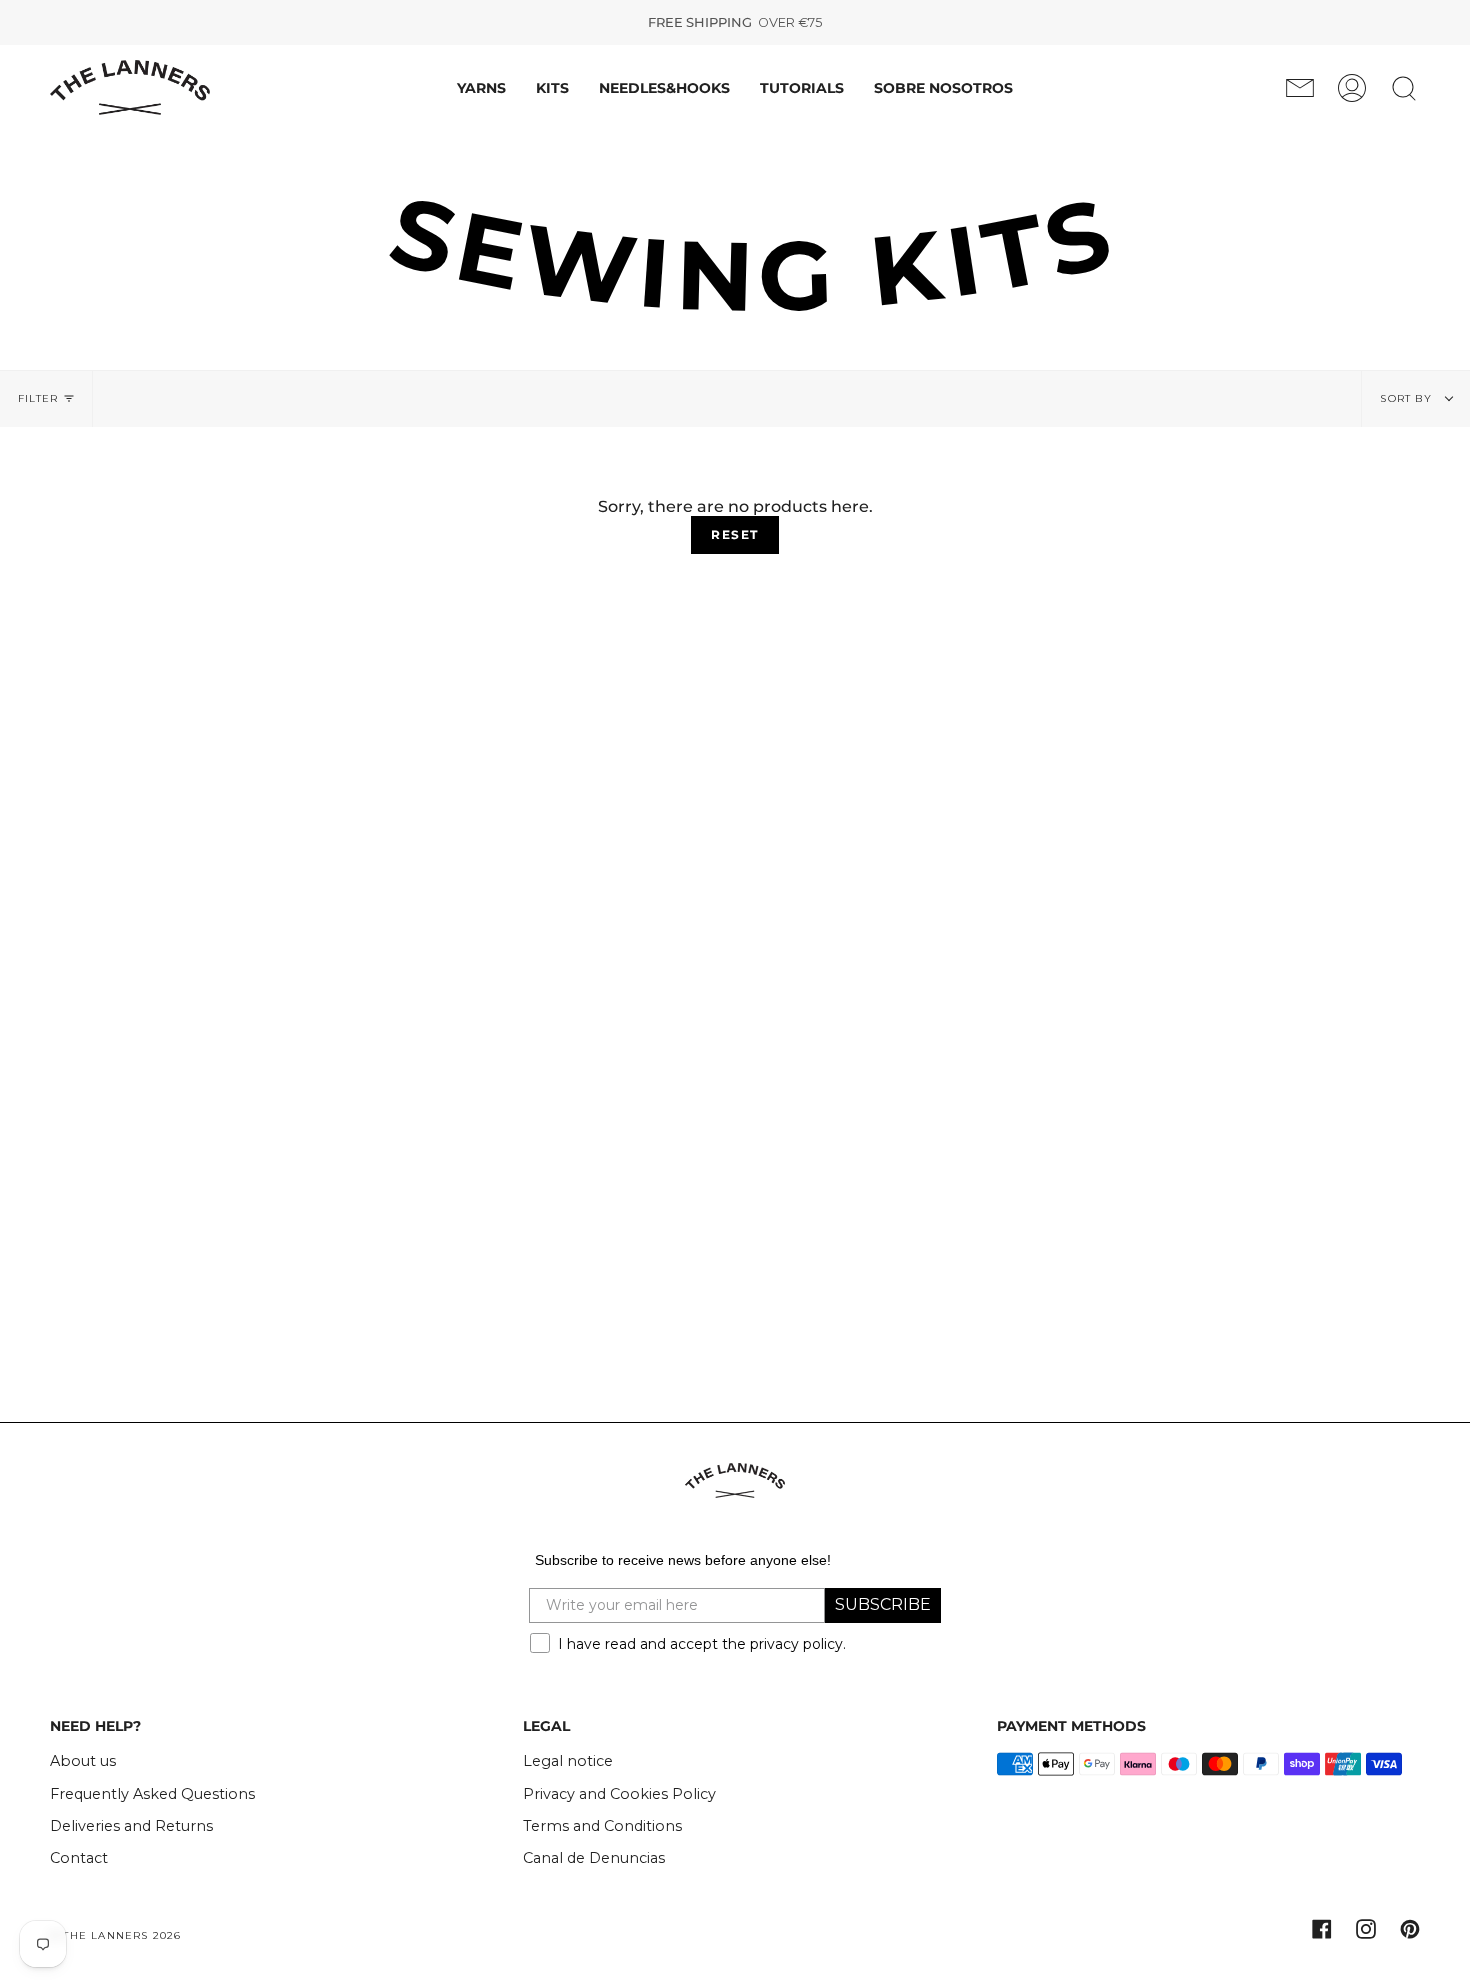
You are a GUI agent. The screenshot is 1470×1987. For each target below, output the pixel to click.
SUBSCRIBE (883, 1604)
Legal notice (568, 1761)
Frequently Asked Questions (152, 1794)
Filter (38, 398)
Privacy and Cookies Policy (619, 1794)
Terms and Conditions (602, 1826)
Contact (79, 1858)
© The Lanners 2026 (116, 1935)
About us (83, 1761)
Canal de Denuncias (594, 1858)
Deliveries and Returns (131, 1826)
